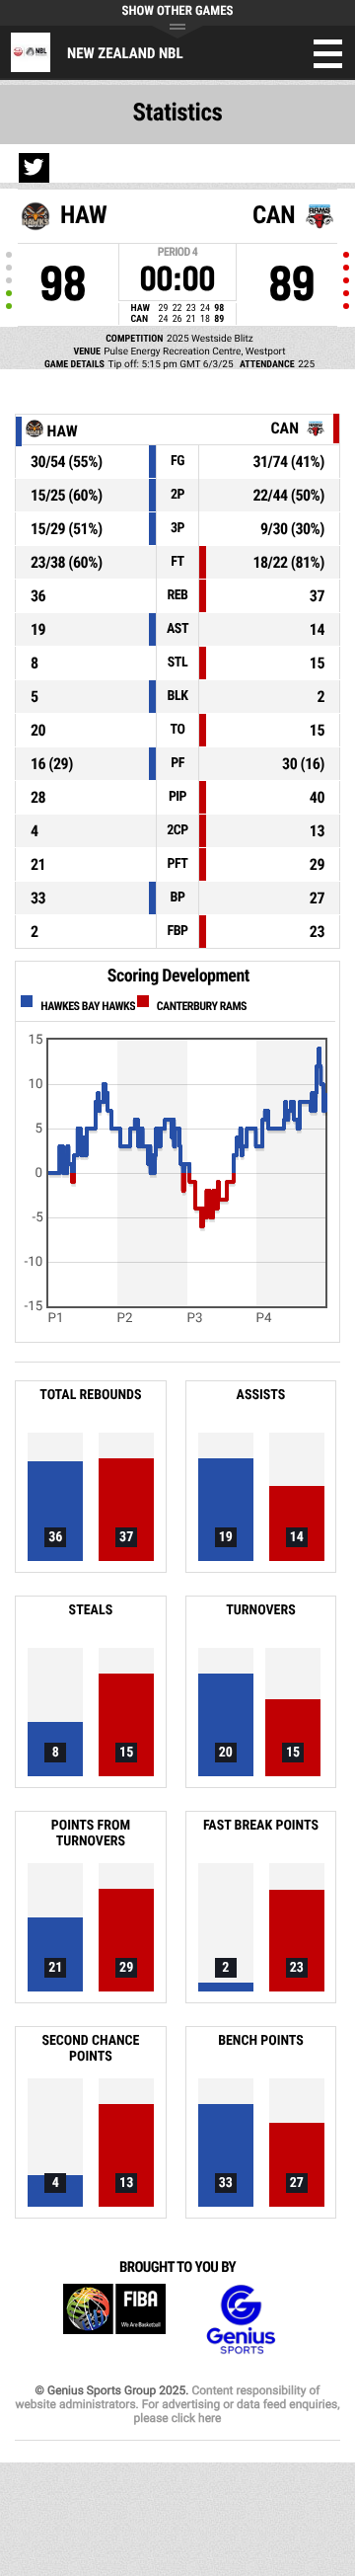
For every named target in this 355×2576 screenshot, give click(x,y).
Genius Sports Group (241, 2320)
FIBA (114, 2320)
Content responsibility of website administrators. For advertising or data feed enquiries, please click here (177, 2404)
